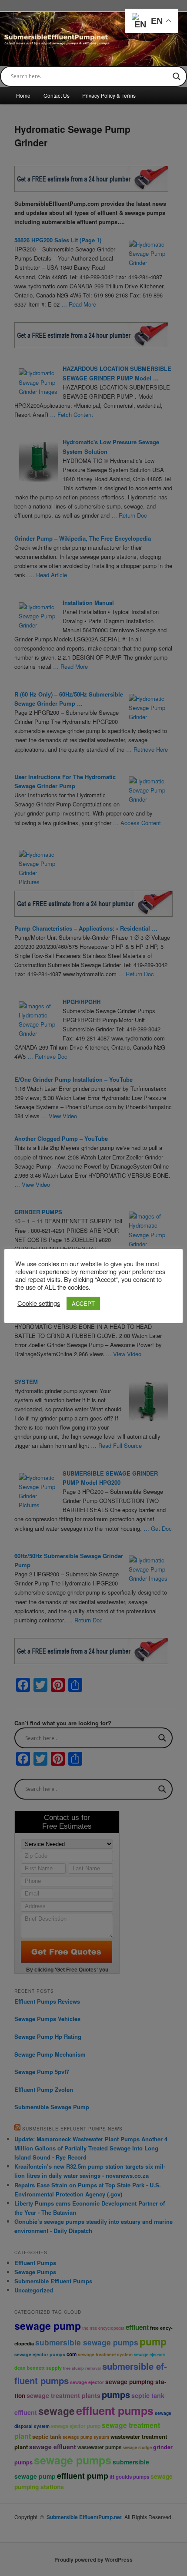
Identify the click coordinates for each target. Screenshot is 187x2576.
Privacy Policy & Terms (109, 95)
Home (23, 95)
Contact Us (57, 95)
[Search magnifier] (177, 76)
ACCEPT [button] (83, 1303)
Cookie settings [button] (39, 1303)
